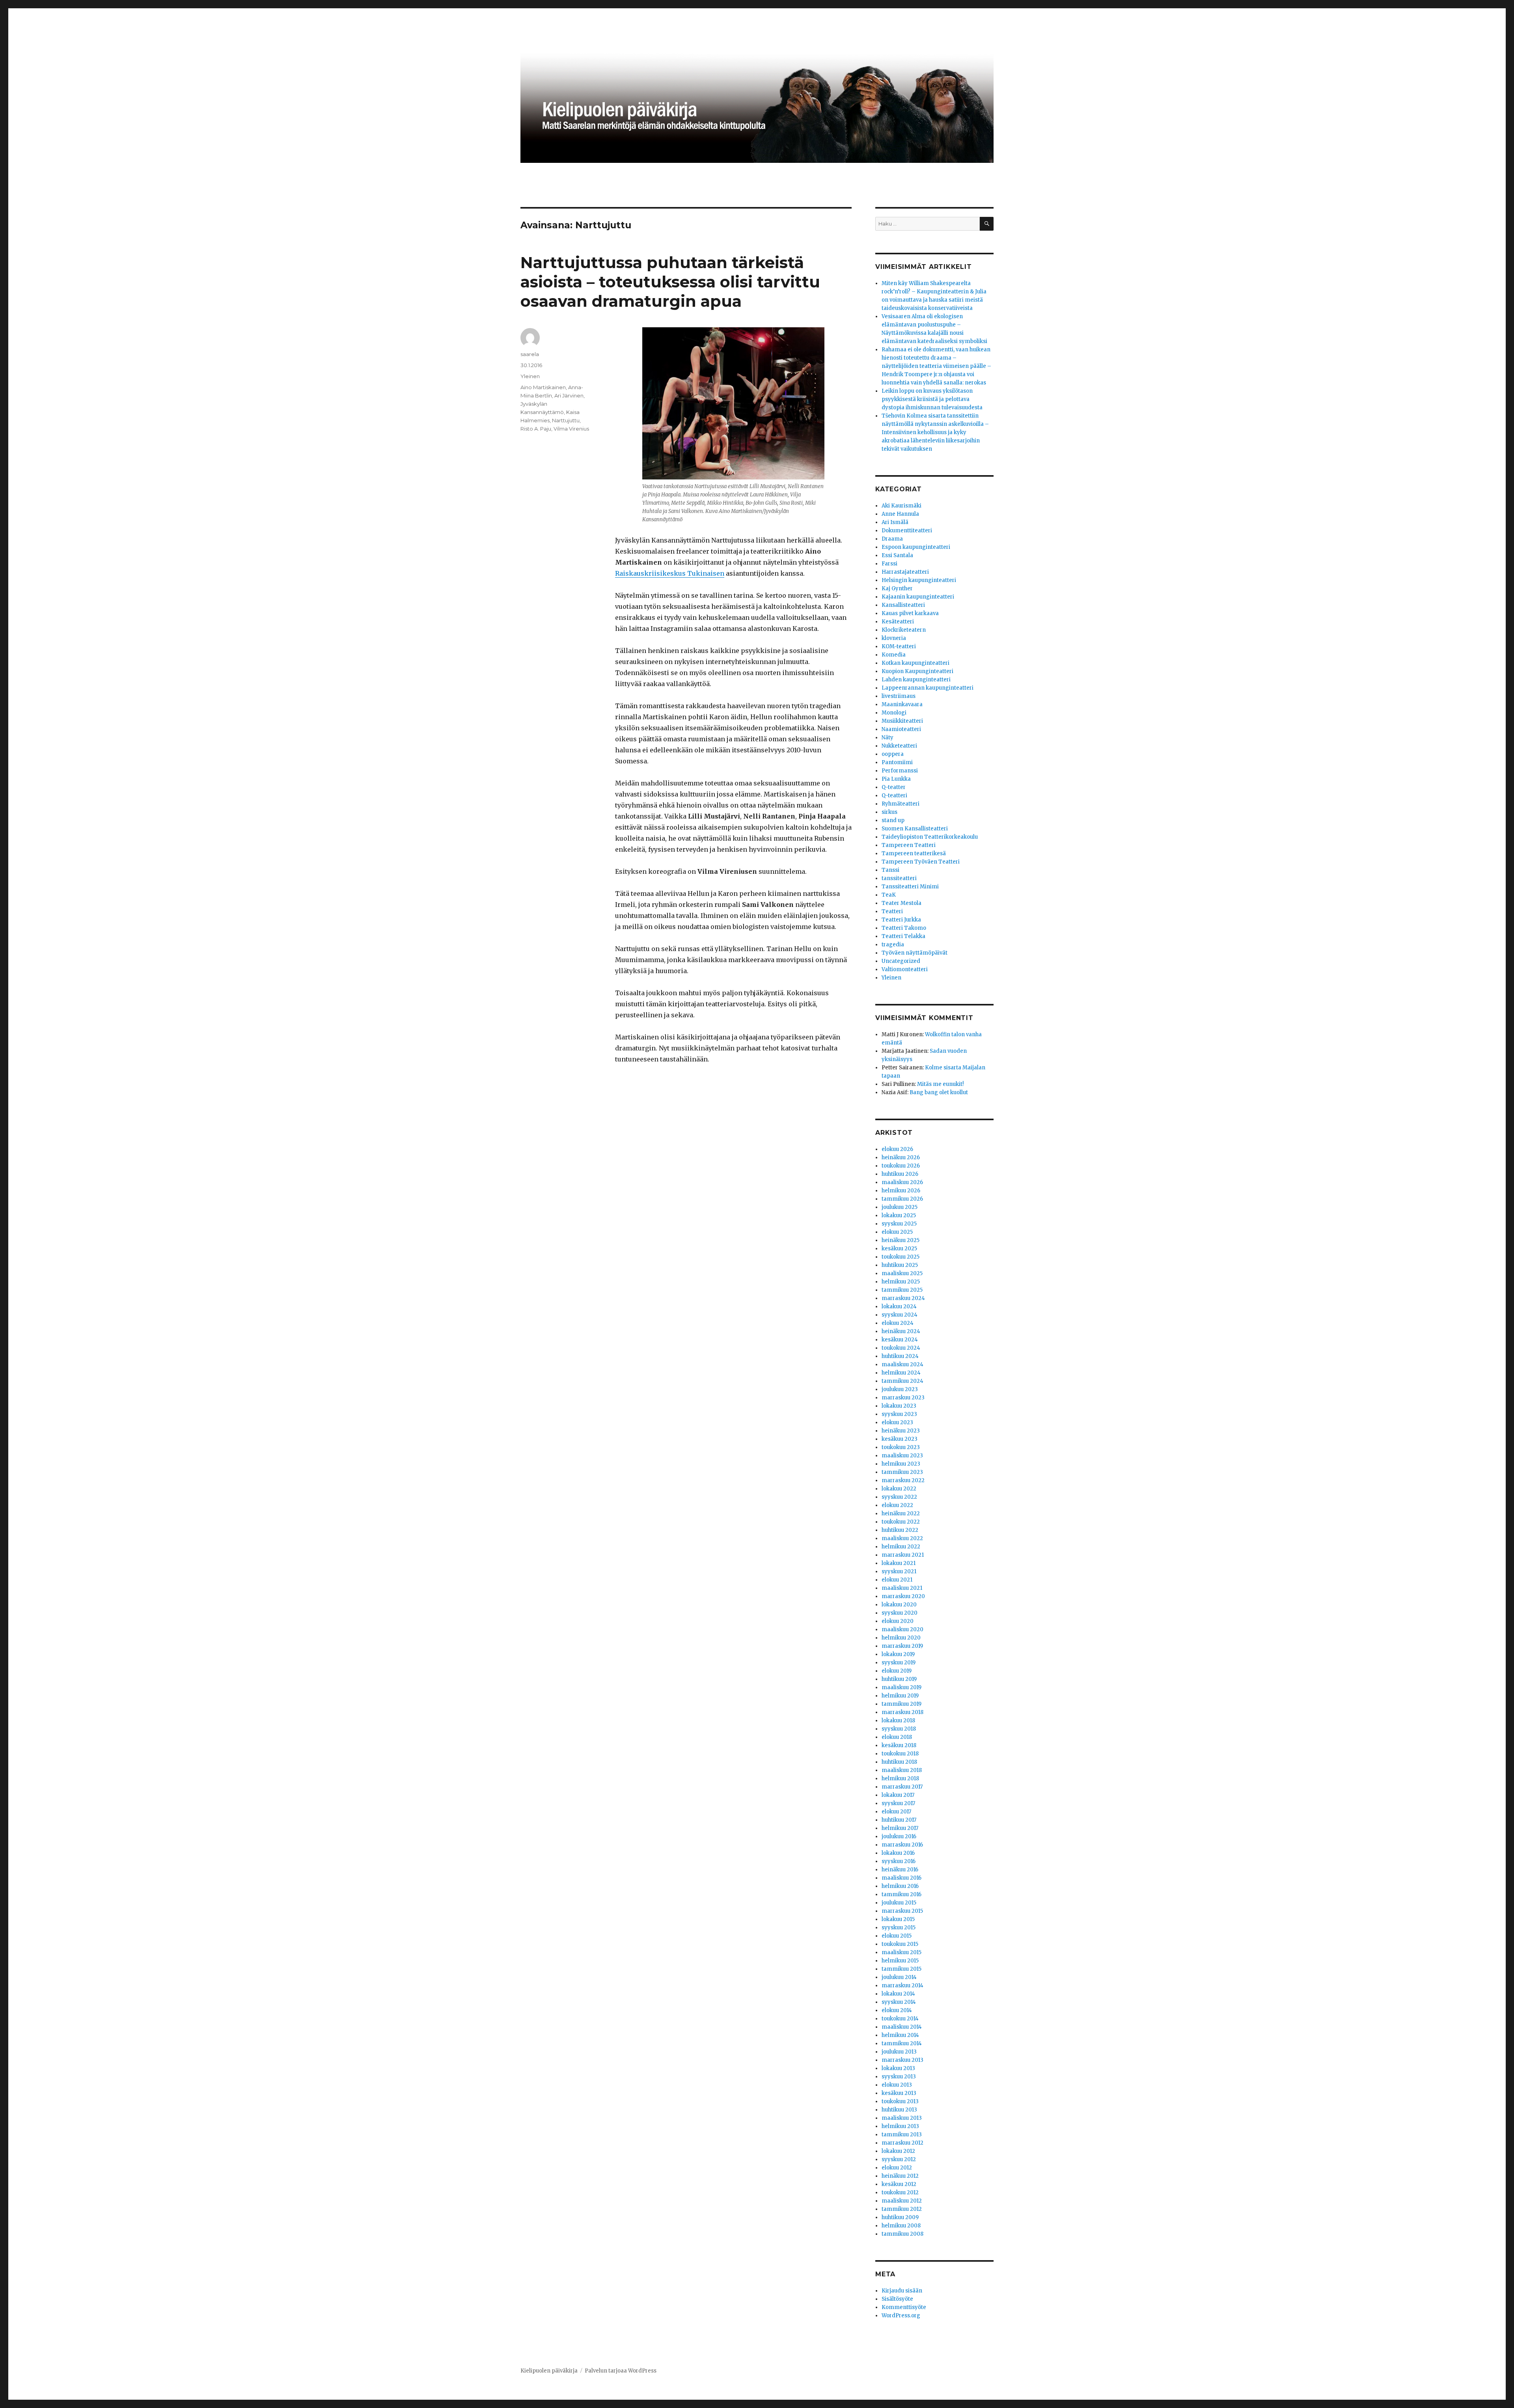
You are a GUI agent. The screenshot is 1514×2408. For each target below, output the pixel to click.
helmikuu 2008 (901, 2226)
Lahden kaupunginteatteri (916, 680)
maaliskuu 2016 (902, 1878)
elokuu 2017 (896, 1812)
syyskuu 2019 (899, 1663)
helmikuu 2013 (900, 2126)
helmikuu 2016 (900, 1886)
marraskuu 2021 (903, 1555)
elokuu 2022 (897, 1505)
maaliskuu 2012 (902, 2201)
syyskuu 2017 (898, 1803)
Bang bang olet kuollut (939, 1092)
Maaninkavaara (902, 704)
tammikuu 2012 (902, 2209)
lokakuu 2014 (898, 1994)
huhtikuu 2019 (899, 1679)
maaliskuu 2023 (902, 1456)
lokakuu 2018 (898, 1721)
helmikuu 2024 (901, 1373)
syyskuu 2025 (899, 1224)
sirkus (889, 812)
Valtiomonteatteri (905, 969)
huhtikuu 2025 (900, 1265)
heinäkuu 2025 (901, 1240)
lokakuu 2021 (899, 1563)
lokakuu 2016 (898, 1853)
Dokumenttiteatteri (907, 531)
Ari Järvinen (569, 395)
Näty (888, 738)
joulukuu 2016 (899, 1836)
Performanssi (900, 771)
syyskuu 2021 (899, 1571)
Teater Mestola (902, 903)
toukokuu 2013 (900, 2101)
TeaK (889, 895)
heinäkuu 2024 (901, 1331)
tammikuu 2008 (902, 2234)
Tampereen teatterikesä (914, 853)
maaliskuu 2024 (902, 1364)
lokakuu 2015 (898, 1919)
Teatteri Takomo (904, 928)
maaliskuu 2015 (902, 1952)
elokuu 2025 (897, 1232)
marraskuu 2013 (902, 2060)
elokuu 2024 (898, 1323)
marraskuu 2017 (902, 1787)
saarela (530, 354)
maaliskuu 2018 (902, 1770)
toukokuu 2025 (901, 1257)
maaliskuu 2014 (902, 2027)
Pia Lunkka (896, 779)
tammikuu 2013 (902, 2135)
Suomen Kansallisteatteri (915, 829)
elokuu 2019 (897, 1671)
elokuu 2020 (898, 1621)
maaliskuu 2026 (902, 1182)
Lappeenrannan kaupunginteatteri (928, 688)
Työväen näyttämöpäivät (915, 953)
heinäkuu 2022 (901, 1514)
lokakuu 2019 (898, 1654)
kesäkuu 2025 (899, 1249)
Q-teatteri (894, 796)
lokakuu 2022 (899, 1489)
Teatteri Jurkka (901, 920)
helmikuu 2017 (900, 1828)
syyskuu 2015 (899, 1928)
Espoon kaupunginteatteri (916, 547)
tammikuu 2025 (902, 1290)
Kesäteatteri (898, 622)
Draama (892, 539)
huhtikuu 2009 (900, 2217)
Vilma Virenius (571, 429)
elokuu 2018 (897, 1737)
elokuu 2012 (897, 2168)
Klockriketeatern (904, 630)
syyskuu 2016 (899, 1861)
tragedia (893, 945)
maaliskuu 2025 (902, 1273)
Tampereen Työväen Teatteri (921, 862)
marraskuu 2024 (903, 1298)
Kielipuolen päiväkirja (549, 2371)
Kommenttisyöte (904, 2307)
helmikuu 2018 (900, 1778)
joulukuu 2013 (899, 2052)
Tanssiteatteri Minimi (910, 887)
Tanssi (890, 870)
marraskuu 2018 (902, 1712)
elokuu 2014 (897, 2010)
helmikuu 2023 (901, 1464)
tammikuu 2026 (902, 1199)
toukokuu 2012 (900, 2193)
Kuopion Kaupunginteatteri (917, 671)
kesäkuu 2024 (900, 1340)
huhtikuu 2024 (900, 1356)
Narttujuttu (566, 420)
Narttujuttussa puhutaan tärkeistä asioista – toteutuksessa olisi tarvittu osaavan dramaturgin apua (670, 282)
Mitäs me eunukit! (940, 1084)
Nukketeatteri (899, 746)
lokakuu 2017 (898, 1795)
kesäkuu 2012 (899, 2184)
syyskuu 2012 (899, 2159)
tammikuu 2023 (902, 1472)
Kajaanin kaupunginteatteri (918, 597)
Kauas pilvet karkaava (910, 613)
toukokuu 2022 (901, 1522)
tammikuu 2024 (902, 1381)
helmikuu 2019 (900, 1696)
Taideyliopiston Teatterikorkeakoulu (930, 837)
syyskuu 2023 (899, 1414)
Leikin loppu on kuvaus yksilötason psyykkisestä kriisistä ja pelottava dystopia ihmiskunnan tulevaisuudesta (932, 399)
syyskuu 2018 (899, 1729)
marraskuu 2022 (903, 1480)
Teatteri (892, 911)
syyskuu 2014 (899, 2002)
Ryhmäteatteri (901, 804)
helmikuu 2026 (901, 1191)
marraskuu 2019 (902, 1646)
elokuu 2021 (897, 1580)
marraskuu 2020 (903, 1596)
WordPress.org (901, 2316)
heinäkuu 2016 (900, 1870)
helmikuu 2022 (901, 1547)
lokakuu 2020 (899, 1605)
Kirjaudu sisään (902, 2291)
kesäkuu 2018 (899, 1745)
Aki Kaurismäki (902, 506)
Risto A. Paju (536, 429)
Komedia (894, 655)
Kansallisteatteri (903, 605)
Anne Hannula (900, 514)
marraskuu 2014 (902, 1986)
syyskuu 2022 (899, 1497)
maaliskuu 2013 (902, 2118)
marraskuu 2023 (903, 1398)
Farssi (889, 564)
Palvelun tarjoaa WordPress (621, 2371)
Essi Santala (897, 555)
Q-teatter (894, 787)
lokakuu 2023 (899, 1406)
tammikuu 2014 (902, 2043)
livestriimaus (899, 696)
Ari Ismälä (895, 522)
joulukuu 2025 (900, 1207)
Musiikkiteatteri (902, 721)
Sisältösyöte (897, 2299)
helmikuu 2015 (900, 1961)
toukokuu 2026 (901, 1166)
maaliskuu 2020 (902, 1629)
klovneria (894, 638)
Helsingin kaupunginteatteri (919, 580)
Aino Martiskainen (543, 387)
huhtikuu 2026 (900, 1174)
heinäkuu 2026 (901, 1157)
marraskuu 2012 (902, 2143)
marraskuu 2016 (902, 1845)
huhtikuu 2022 (900, 1530)
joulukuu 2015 (899, 1903)
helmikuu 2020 (901, 1638)
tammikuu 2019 (902, 1704)
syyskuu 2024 (900, 1315)
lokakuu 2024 (899, 1307)
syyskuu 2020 (900, 1613)
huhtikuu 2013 (899, 2110)
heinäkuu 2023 (901, 1431)
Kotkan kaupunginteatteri (915, 663)
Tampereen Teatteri (909, 845)
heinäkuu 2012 (900, 2176)
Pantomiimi (897, 762)
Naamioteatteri (901, 729)
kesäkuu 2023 (900, 1439)
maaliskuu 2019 (902, 1687)
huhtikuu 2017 (899, 1820)
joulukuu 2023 (900, 1389)
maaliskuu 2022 (902, 1538)
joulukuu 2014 (899, 1977)
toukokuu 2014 (900, 2019)
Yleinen (530, 376)
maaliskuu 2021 (902, 1588)
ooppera (893, 754)
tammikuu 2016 (902, 1894)
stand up (893, 820)
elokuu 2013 (897, 2085)
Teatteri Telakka (903, 936)
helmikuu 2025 (901, 1282)
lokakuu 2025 (899, 1215)
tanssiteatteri (899, 878)
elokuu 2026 (897, 1149)
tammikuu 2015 (902, 1969)
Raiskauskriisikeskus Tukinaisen (670, 573)
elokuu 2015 (897, 1936)
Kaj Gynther (897, 588)
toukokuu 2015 (900, 1944)
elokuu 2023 (897, 1422)
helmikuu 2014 (900, 2035)
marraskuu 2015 (902, 1911)
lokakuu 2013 (898, 2068)
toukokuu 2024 (901, 1348)
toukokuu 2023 (901, 1447)
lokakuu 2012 (898, 2151)
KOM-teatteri (899, 646)
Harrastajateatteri (905, 572)
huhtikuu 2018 (899, 1762)
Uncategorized (901, 961)
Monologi (894, 713)
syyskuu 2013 (899, 2077)
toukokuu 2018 (900, 1754)
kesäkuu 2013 (899, 2093)
